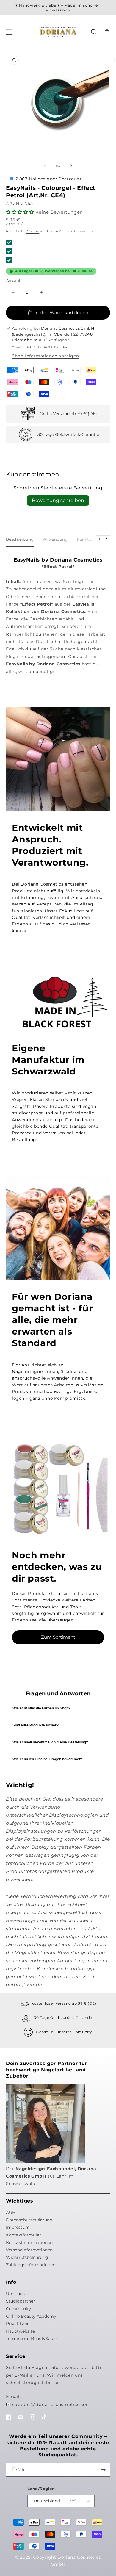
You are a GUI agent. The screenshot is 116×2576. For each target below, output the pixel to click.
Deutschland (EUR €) (55, 2501)
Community (18, 2309)
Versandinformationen (29, 2250)
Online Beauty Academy (31, 2316)
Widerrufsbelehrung (27, 2257)
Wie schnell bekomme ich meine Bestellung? (50, 1742)
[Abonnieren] (103, 2470)
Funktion (86, 539)
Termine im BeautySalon (32, 2339)
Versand (32, 231)
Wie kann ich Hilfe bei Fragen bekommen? (48, 1759)
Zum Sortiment (58, 1637)
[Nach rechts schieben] (71, 166)
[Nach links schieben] (45, 166)
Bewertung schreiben (58, 500)
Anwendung (55, 539)
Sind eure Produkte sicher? (36, 1725)
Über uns (15, 2294)
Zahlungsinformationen (31, 2265)
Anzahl (13, 280)
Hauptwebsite (20, 2331)
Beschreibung (20, 539)
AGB (11, 2212)
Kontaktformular (23, 2235)
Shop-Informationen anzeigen (45, 356)
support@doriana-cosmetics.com (51, 2404)
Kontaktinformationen (29, 2242)
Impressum (18, 2227)
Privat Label (18, 2324)
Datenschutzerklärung (29, 2220)
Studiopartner (21, 2301)
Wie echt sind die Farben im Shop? (41, 1708)
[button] (94, 32)
